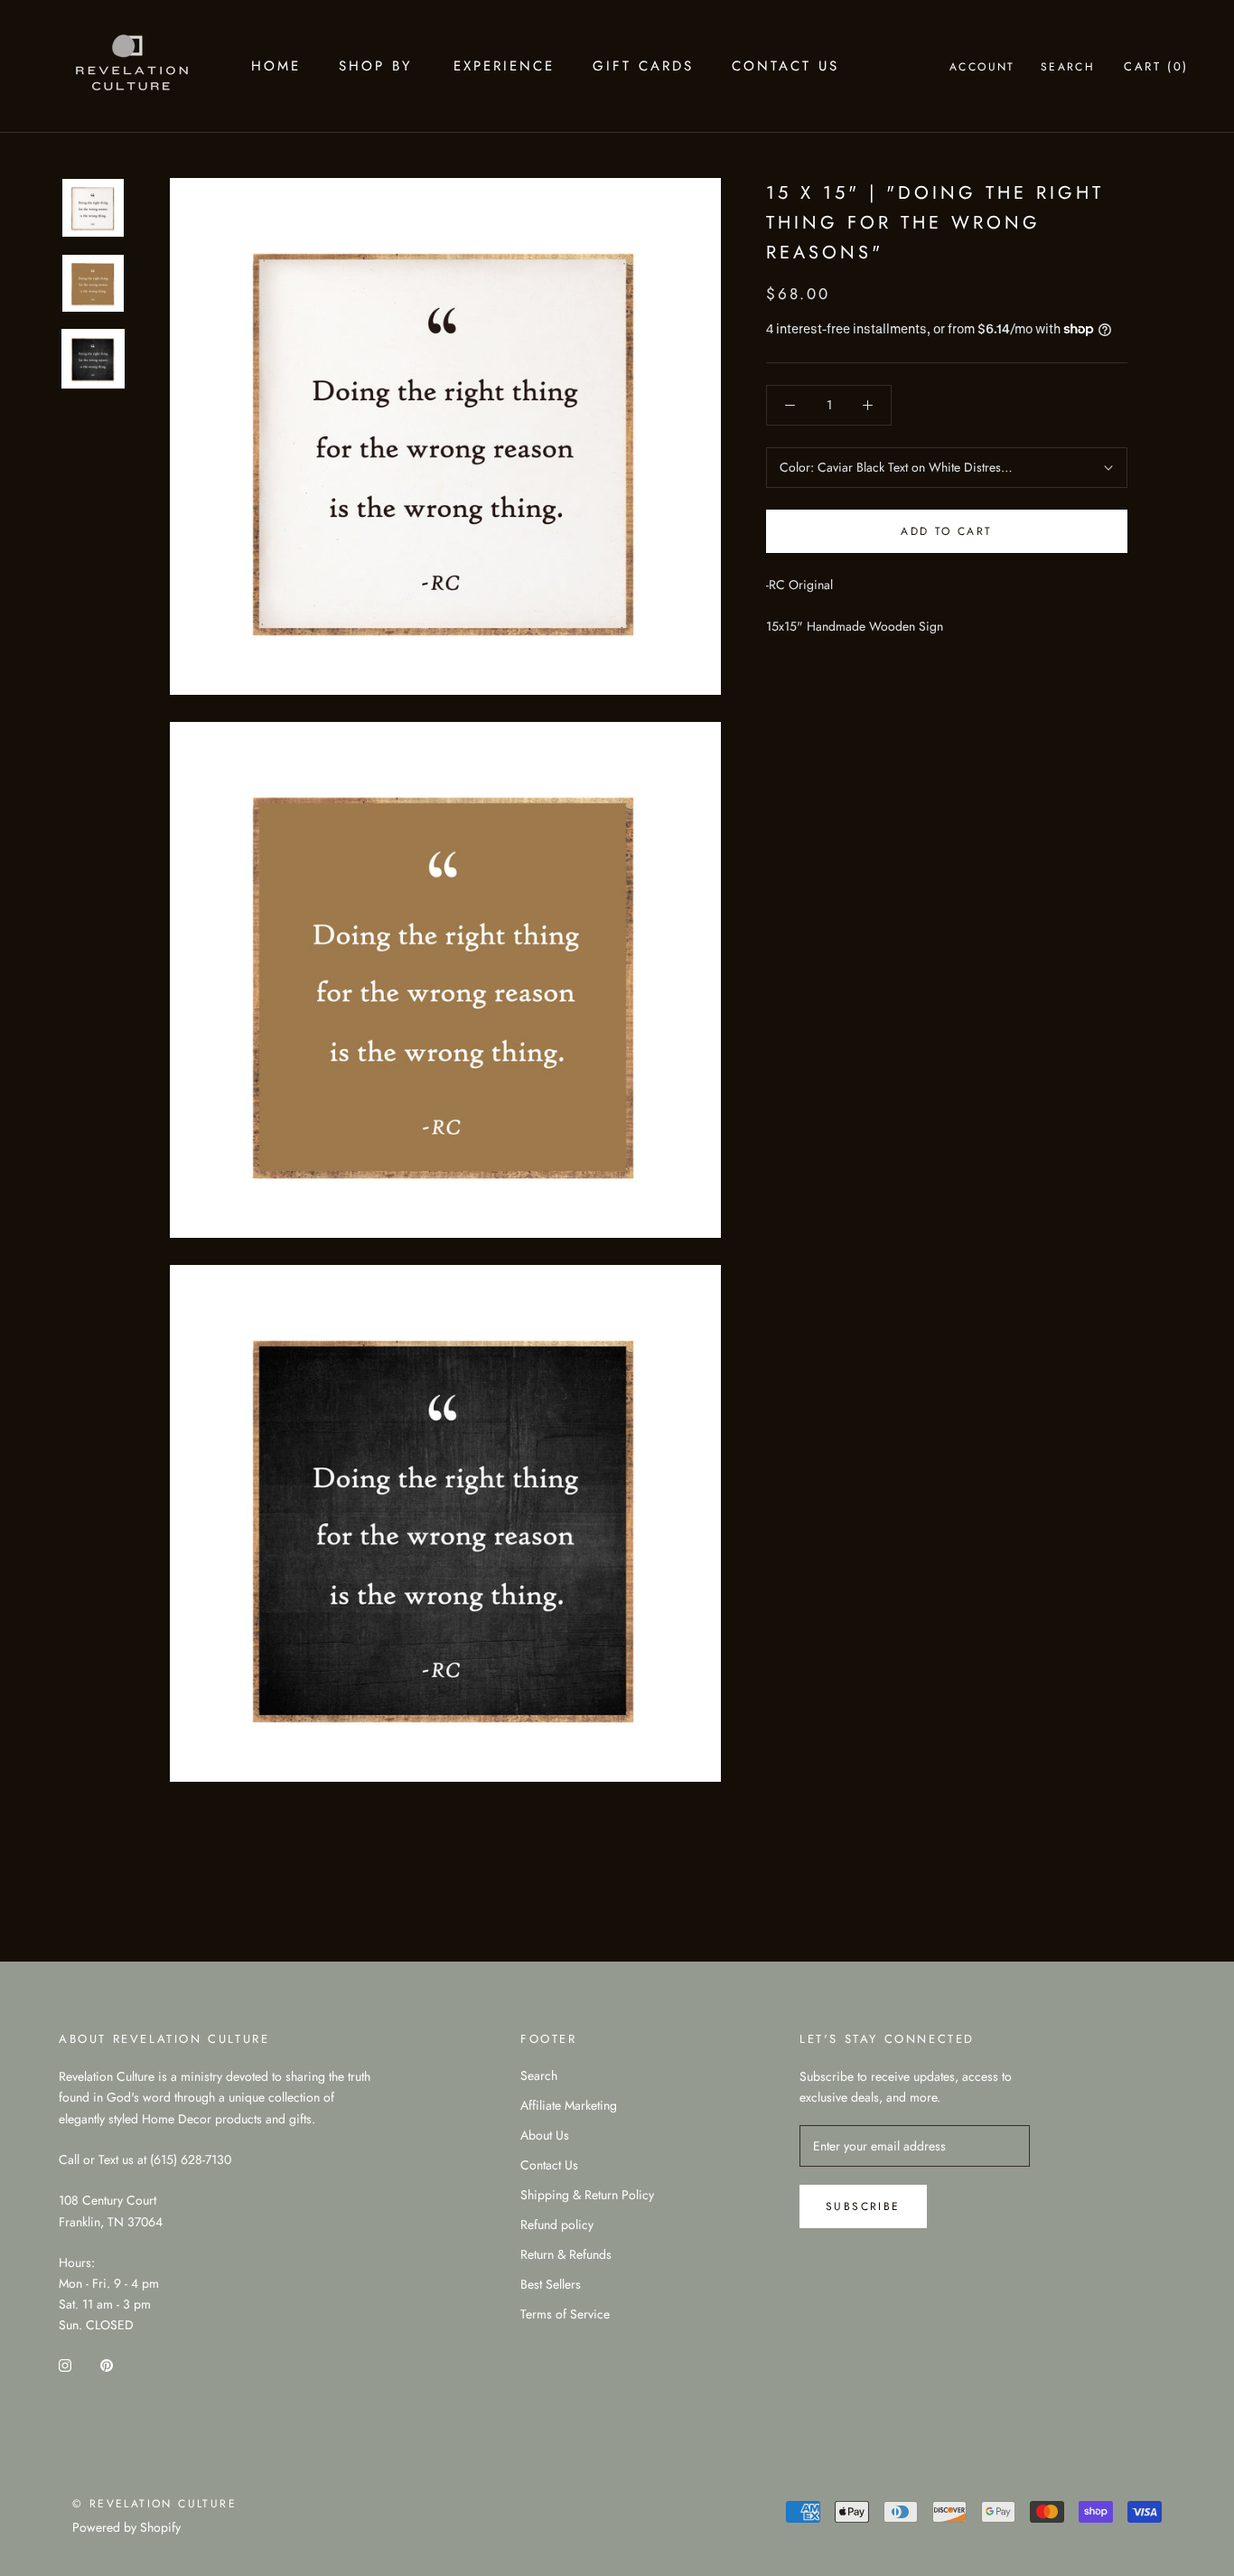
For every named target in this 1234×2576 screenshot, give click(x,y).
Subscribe (863, 2206)
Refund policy (557, 2225)
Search (1068, 67)
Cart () (1156, 66)
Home (276, 66)
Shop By (375, 66)
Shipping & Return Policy (587, 2195)
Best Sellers (551, 2284)
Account (982, 67)
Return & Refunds (566, 2254)
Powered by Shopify (126, 2527)
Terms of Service (565, 2314)
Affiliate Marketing (569, 2105)
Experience (504, 66)
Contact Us (785, 66)
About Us (545, 2135)
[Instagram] (65, 2364)
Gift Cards (643, 66)
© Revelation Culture (154, 2504)
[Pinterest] (107, 2364)
